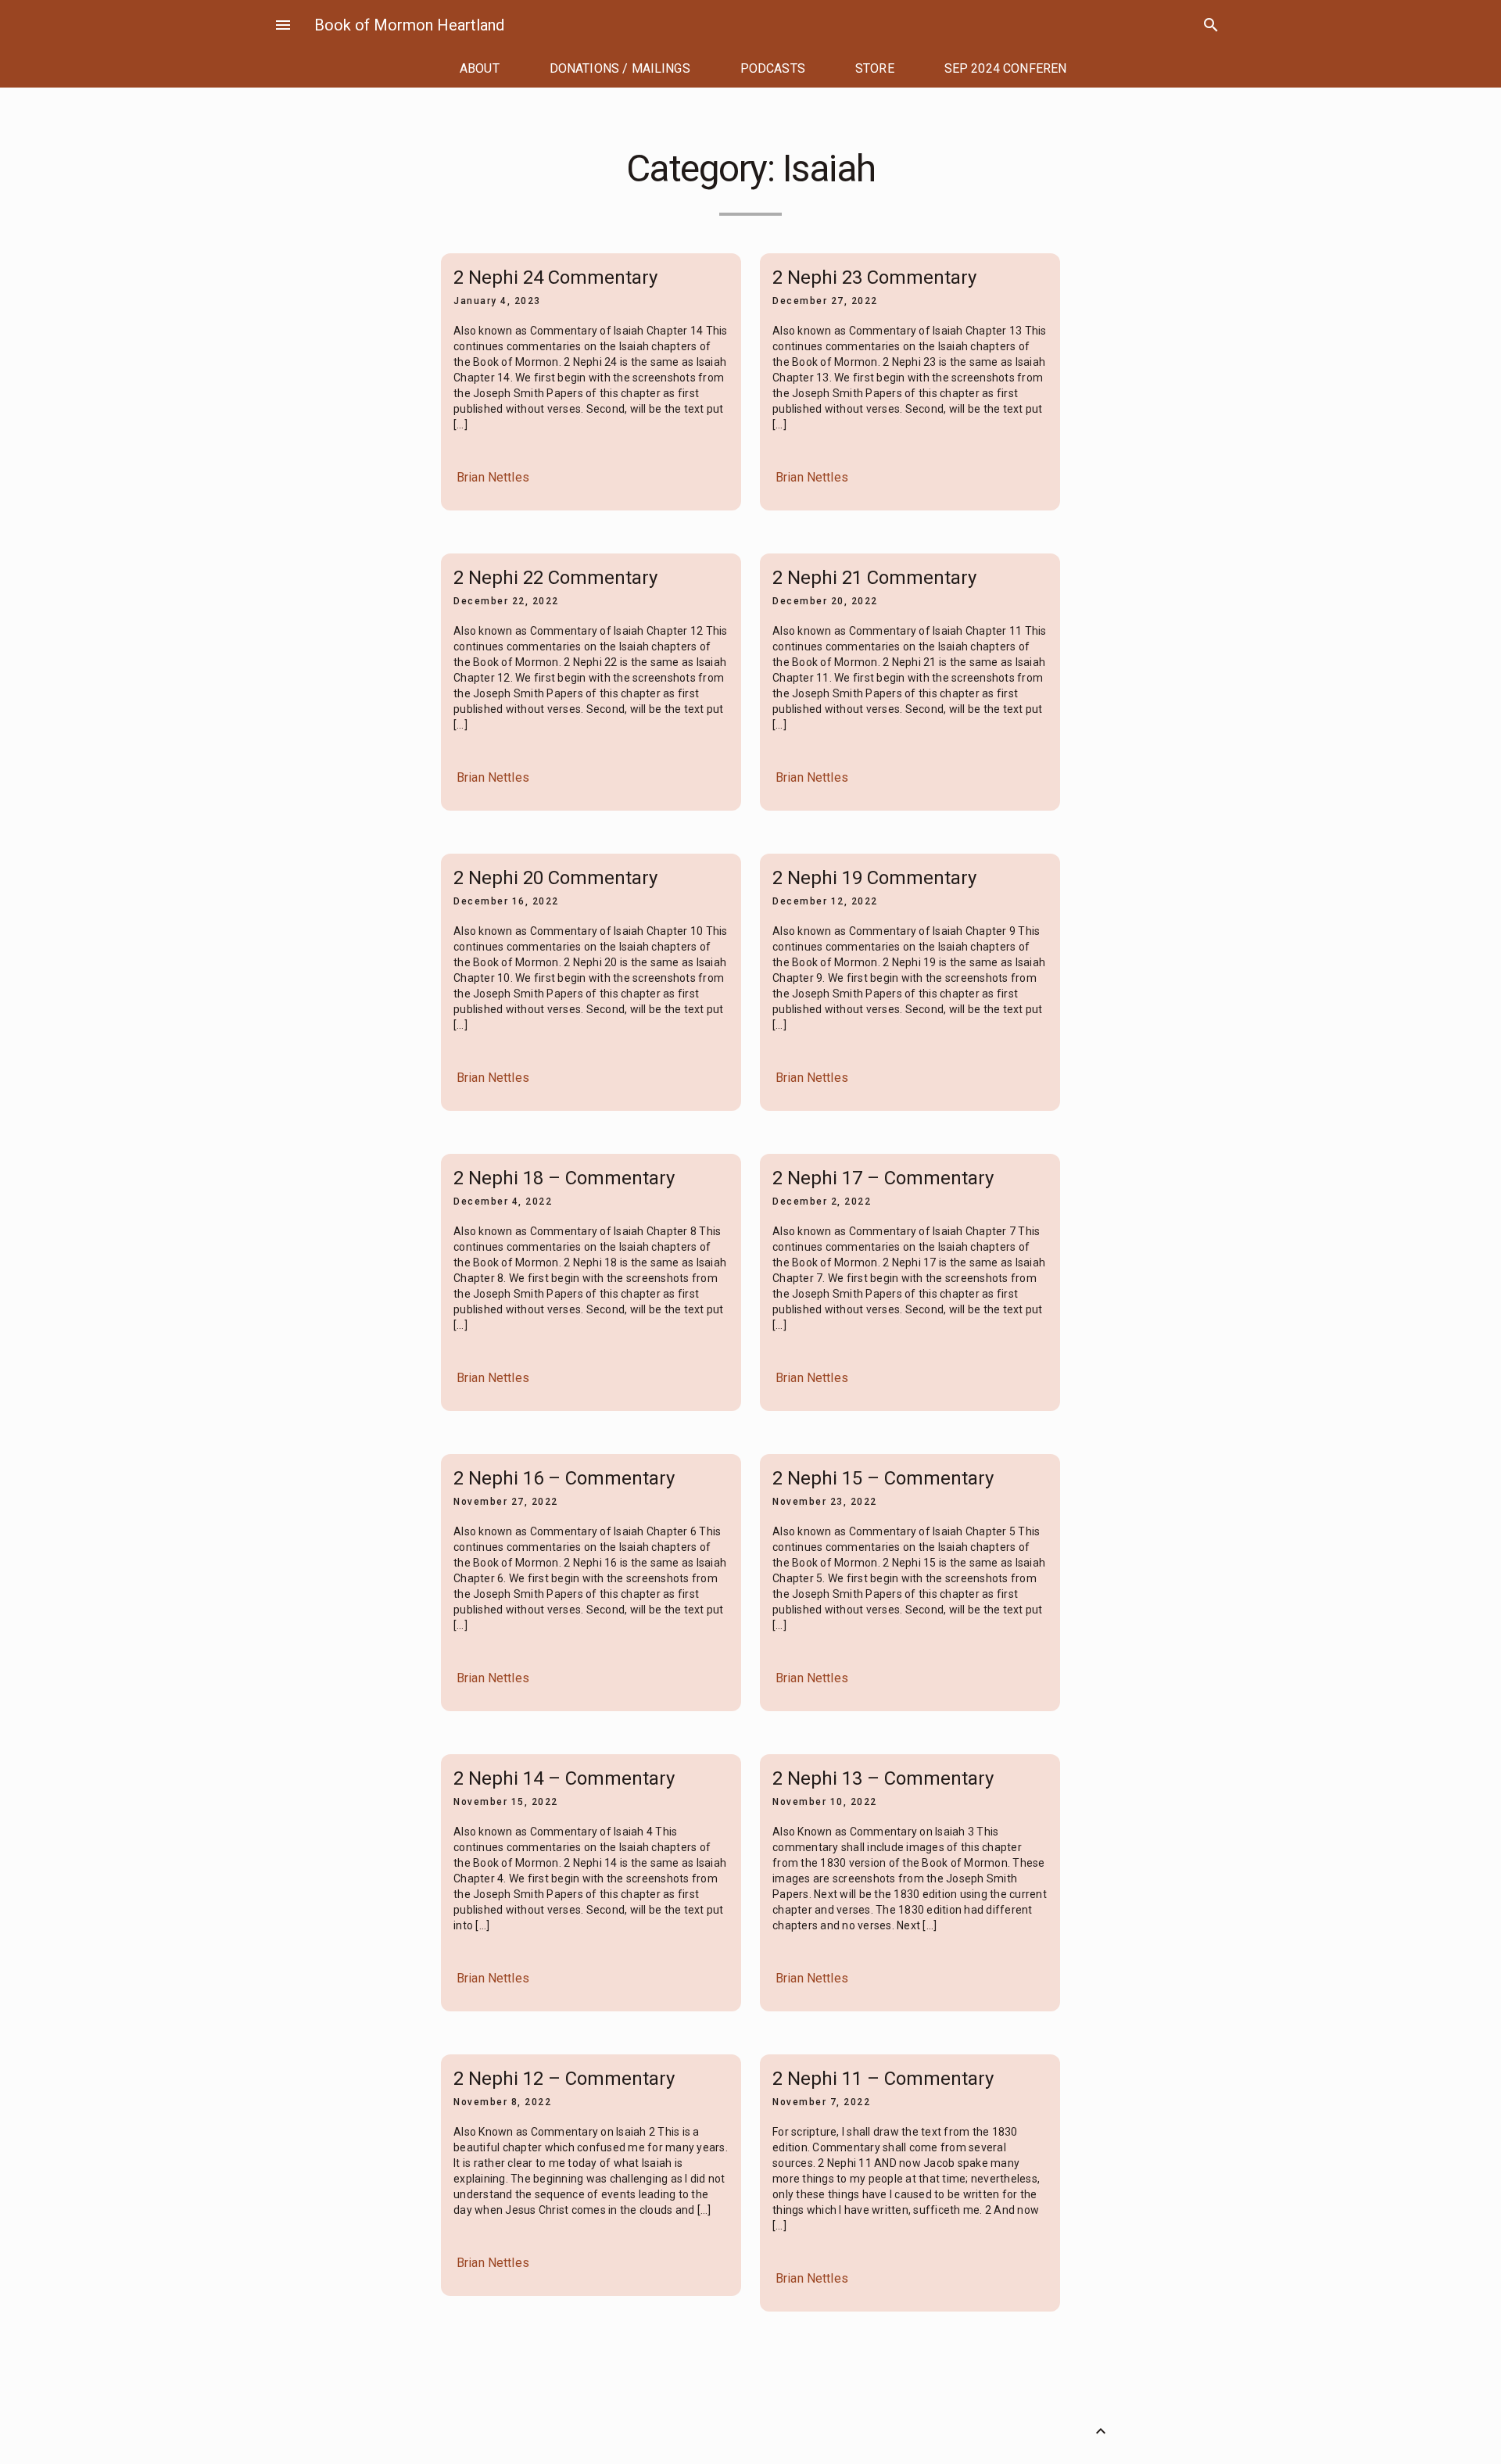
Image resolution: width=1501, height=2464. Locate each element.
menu (283, 25)
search (1211, 25)
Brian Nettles (493, 477)
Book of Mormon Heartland (409, 25)
